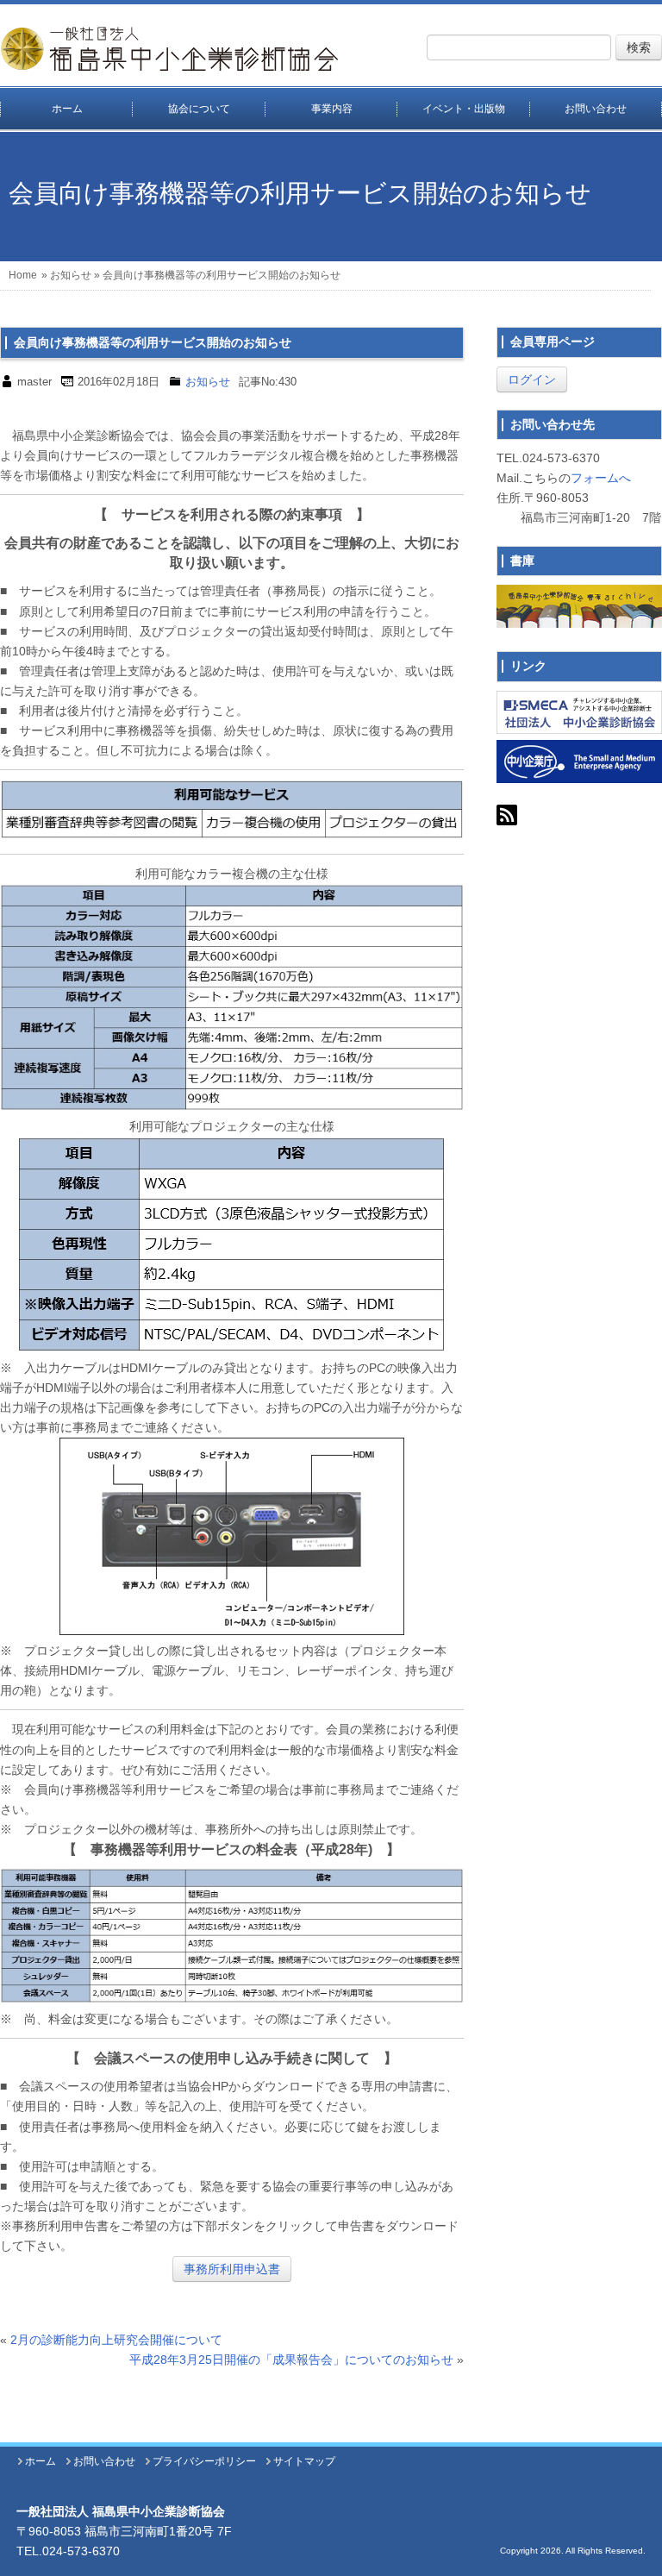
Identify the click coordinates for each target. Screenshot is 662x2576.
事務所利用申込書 (232, 2269)
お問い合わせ (596, 109)
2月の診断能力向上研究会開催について (116, 2340)
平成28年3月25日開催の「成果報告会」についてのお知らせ (291, 2360)
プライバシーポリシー (204, 2461)
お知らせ (71, 275)
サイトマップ (304, 2461)
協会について (199, 109)
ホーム (67, 109)
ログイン (532, 379)
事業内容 (332, 109)
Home (23, 275)
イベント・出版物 (464, 109)
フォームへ (601, 478)
